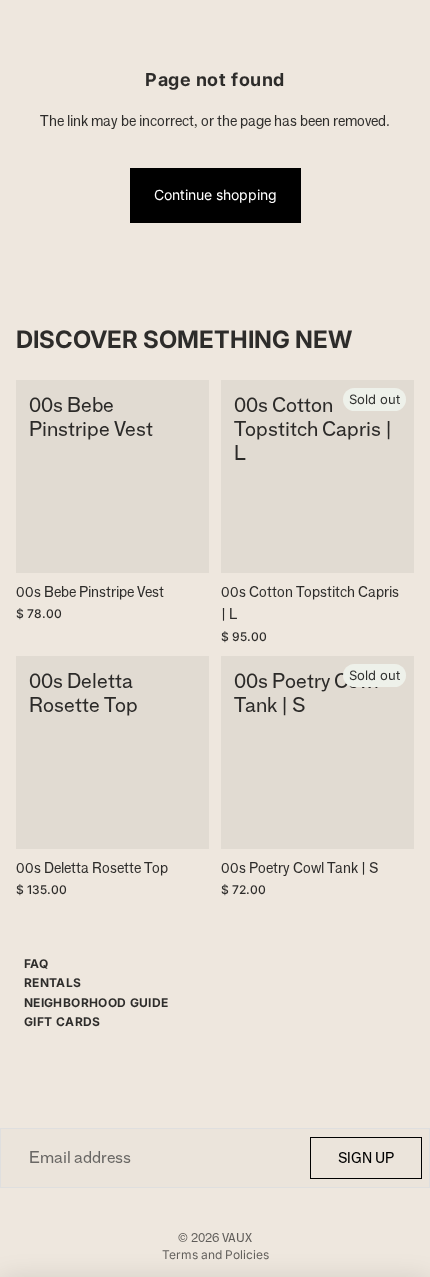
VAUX (237, 1237)
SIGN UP (366, 1157)
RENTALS (53, 982)
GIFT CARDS (62, 1021)
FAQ (36, 963)
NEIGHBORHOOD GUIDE (96, 1002)
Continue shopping (215, 194)
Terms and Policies (215, 1254)
